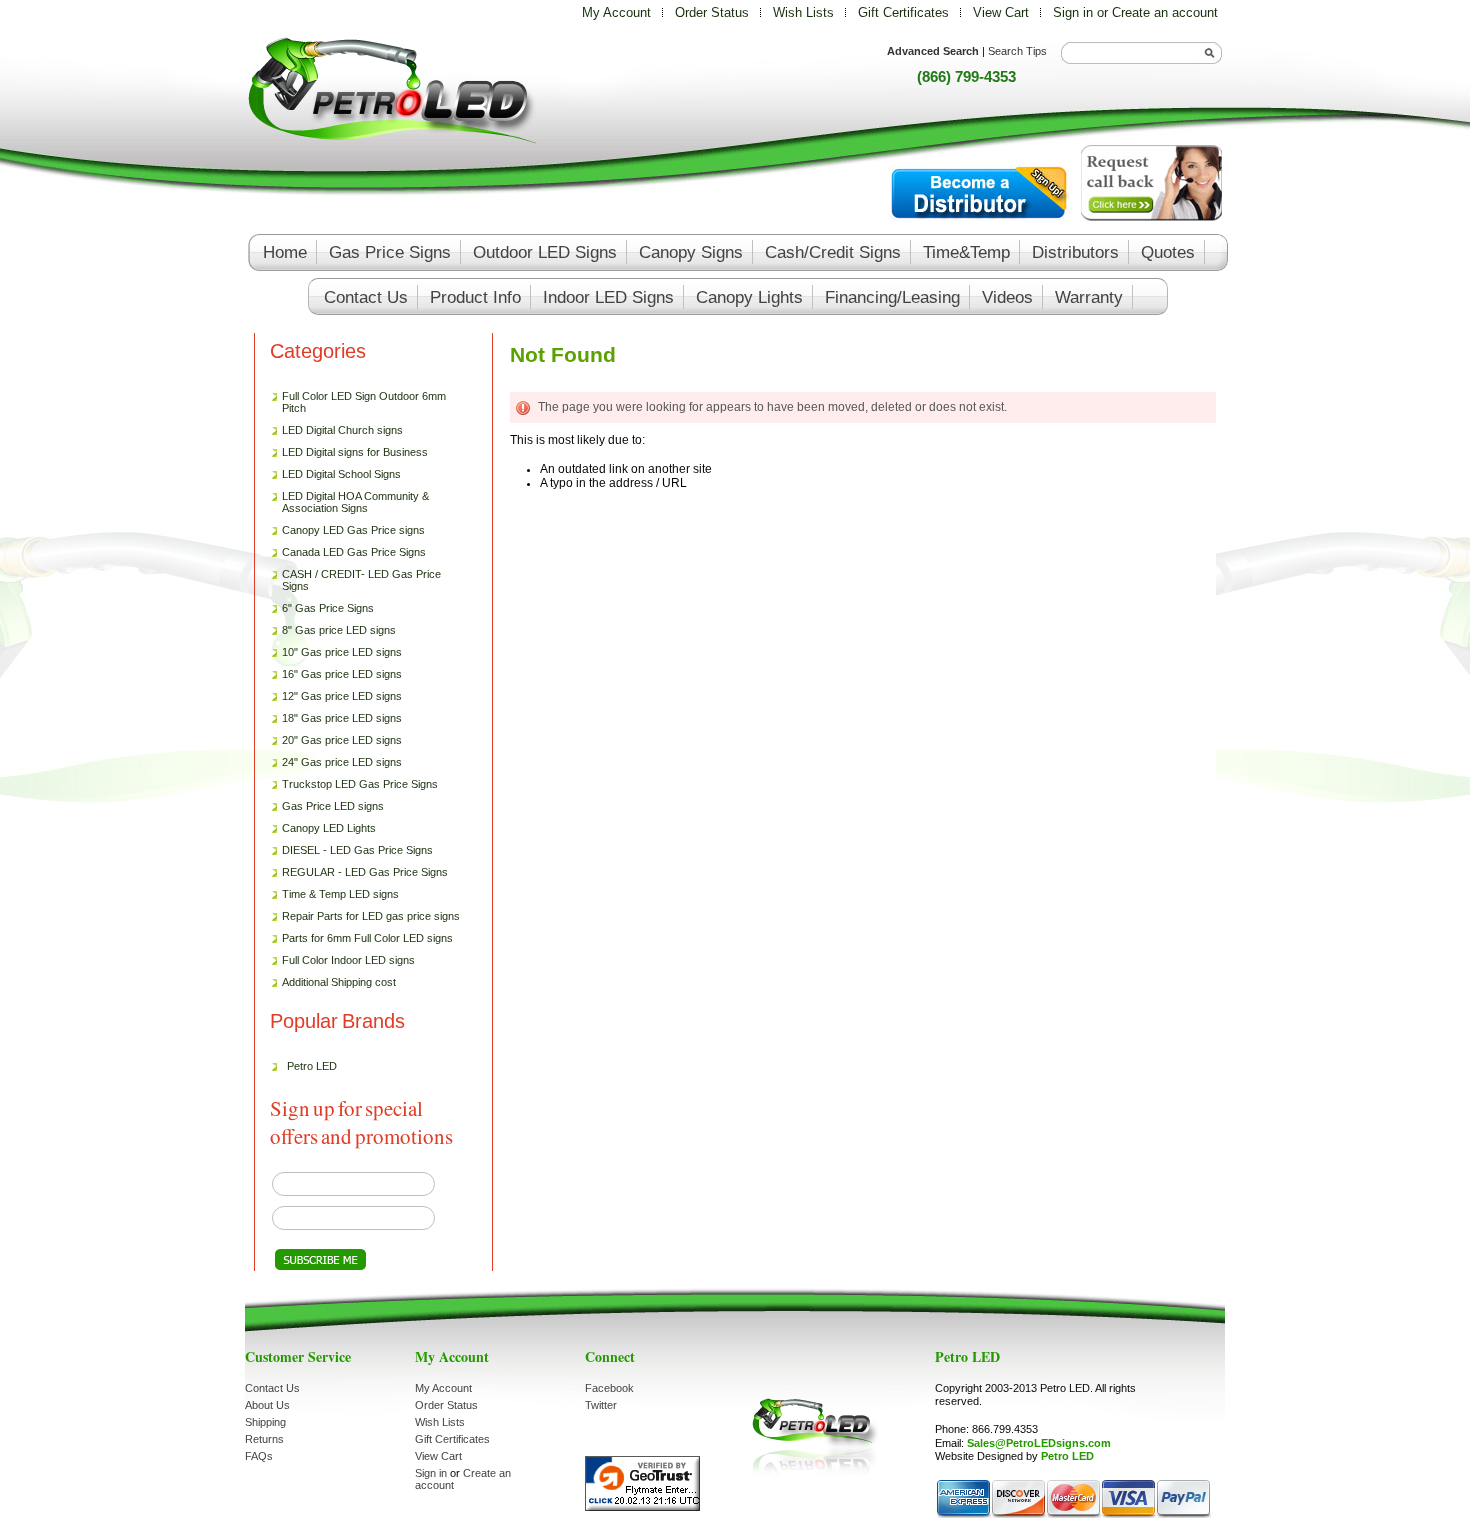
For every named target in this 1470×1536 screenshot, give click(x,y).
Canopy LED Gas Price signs (353, 530)
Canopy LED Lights (329, 828)
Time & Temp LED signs (340, 894)
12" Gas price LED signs (342, 696)
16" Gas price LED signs (342, 674)
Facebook (609, 1388)
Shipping (265, 1422)
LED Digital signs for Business (355, 452)
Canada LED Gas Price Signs (349, 553)
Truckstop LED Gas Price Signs (355, 785)
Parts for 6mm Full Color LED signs (367, 938)
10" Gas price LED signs (342, 652)
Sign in (1073, 12)
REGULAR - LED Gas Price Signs (365, 872)
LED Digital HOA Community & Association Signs (355, 502)
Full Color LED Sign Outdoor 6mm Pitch (364, 402)
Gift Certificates (903, 12)
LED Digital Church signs (342, 430)
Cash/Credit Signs (833, 252)
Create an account (1165, 12)
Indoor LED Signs (608, 297)
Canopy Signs (691, 252)
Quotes (1168, 252)
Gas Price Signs (390, 252)
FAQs (259, 1456)
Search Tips (1017, 51)
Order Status (712, 12)
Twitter (601, 1405)
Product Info (475, 297)
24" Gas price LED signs (342, 762)
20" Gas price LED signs (342, 740)
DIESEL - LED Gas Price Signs (357, 850)
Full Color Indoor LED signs (348, 960)
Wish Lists (803, 12)
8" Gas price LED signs (339, 630)
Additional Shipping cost (339, 982)
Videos (1007, 297)
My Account (616, 12)
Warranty (1089, 297)
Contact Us (272, 1388)
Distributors (1075, 252)
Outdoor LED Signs (545, 252)
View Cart (1003, 12)
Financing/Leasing (892, 297)
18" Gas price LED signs (342, 718)
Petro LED (312, 1066)
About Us (267, 1405)
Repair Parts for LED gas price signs (366, 917)
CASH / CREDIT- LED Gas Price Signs (361, 580)
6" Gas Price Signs (328, 608)
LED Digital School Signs (341, 474)
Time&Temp (966, 252)
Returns (264, 1439)
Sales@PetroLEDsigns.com (1039, 1443)
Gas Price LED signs (328, 807)
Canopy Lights (749, 297)
